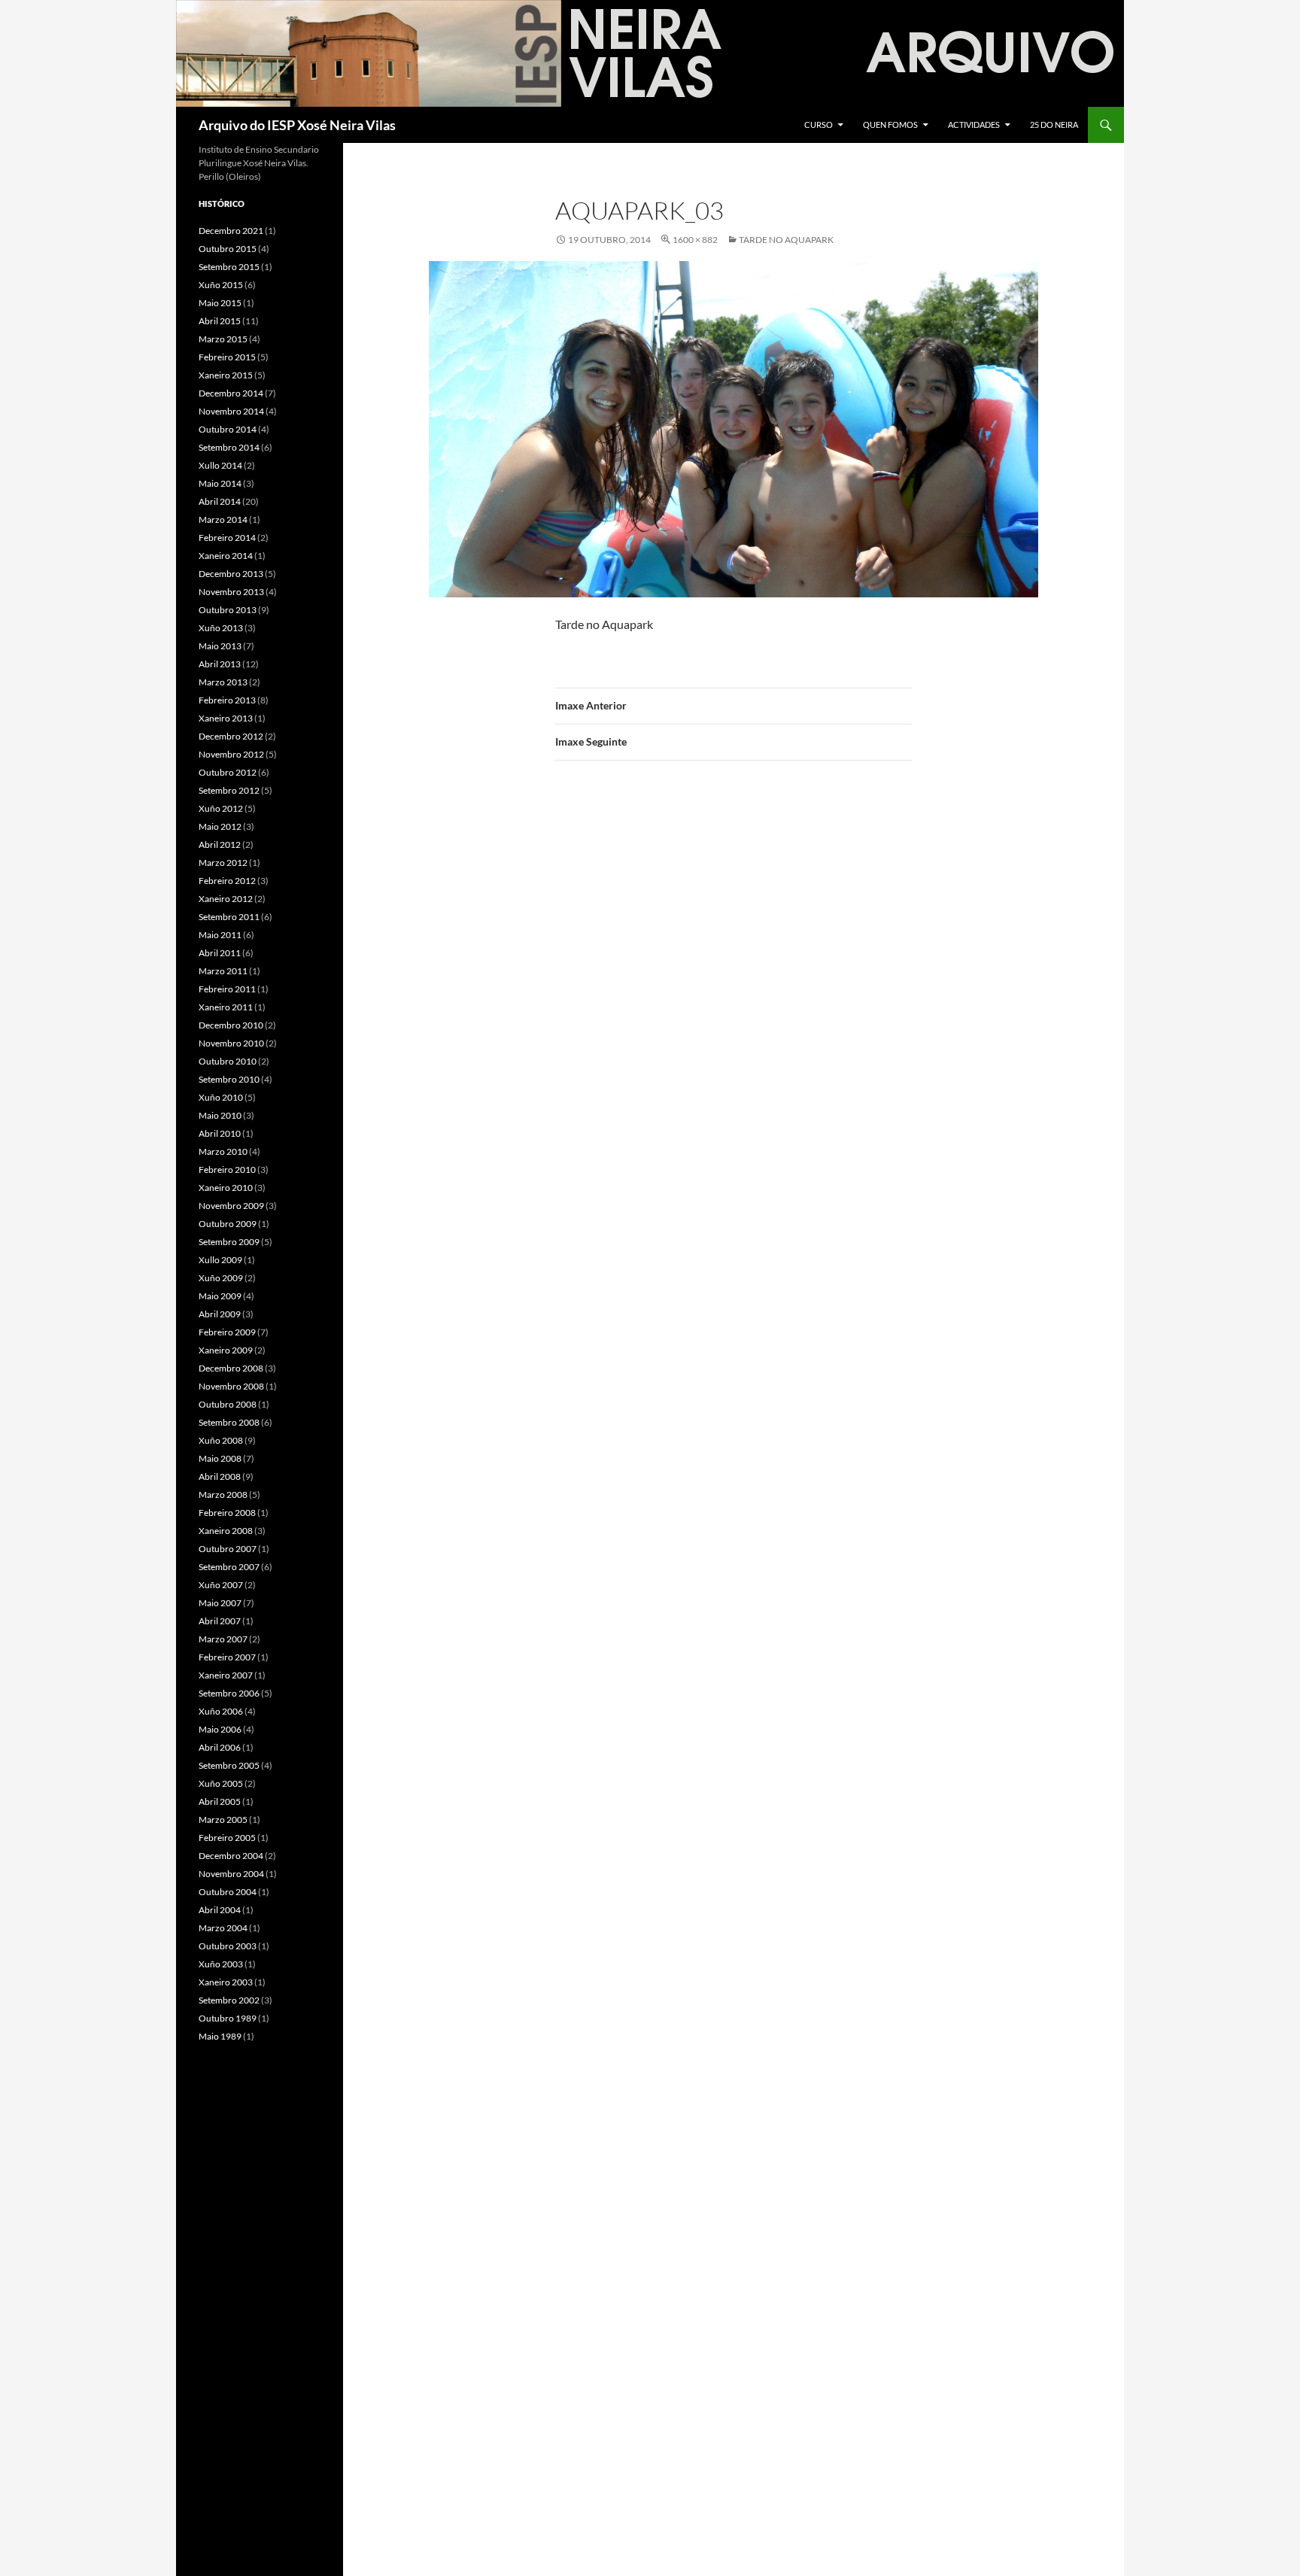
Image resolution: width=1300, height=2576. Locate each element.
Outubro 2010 (228, 1061)
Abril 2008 (220, 1476)
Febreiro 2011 (227, 989)
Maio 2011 (220, 935)
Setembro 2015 (229, 267)
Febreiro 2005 (227, 1838)
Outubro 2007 (228, 1549)
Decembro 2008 (231, 1368)
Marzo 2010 (223, 1151)
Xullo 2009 (220, 1260)
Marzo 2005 (223, 1820)
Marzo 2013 (223, 682)
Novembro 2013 (231, 592)
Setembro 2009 (229, 1242)
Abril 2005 (220, 1801)
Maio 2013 (220, 646)
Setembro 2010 (229, 1079)
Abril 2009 (220, 1314)
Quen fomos (890, 125)
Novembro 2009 (231, 1206)
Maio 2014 (220, 483)
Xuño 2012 (221, 808)
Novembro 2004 (231, 1874)
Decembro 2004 (231, 1856)
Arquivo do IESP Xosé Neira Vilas (297, 125)
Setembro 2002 (229, 2000)
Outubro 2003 (228, 1946)
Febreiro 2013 (227, 700)
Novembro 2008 (231, 1386)
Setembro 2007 (229, 1567)
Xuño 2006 (221, 1711)
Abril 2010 (220, 1133)
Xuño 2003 (221, 1964)
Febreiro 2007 (227, 1657)
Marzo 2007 (223, 1639)
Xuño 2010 (221, 1097)
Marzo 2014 (223, 519)
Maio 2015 (220, 303)
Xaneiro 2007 (226, 1675)
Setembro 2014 (229, 447)
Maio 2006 (220, 1729)
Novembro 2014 (231, 411)
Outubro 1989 (228, 2018)
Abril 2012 (220, 844)
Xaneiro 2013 (226, 718)
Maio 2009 (220, 1296)
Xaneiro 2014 (226, 556)
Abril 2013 (220, 664)
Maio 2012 (220, 826)
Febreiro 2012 (227, 881)
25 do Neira (1054, 125)
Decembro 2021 (231, 231)
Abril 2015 (220, 321)
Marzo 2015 (223, 339)
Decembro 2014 (231, 393)
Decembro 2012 (231, 736)
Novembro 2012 (231, 754)
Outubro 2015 (228, 249)
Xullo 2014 (220, 465)
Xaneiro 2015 (226, 375)
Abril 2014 (220, 501)
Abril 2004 (220, 1910)
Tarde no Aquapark (786, 240)
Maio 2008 (220, 1458)
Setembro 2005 (229, 1765)
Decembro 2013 (231, 574)
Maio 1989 (220, 2036)
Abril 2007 (220, 1621)
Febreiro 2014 (227, 538)
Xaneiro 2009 (226, 1350)
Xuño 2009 (221, 1278)
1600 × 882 (695, 240)
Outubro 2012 (228, 772)
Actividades (974, 125)
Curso (819, 125)
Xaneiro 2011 (226, 1007)
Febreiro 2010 (227, 1170)
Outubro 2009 (228, 1224)
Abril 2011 (220, 953)
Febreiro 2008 (227, 1513)
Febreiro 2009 (227, 1332)
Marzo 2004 (223, 1928)
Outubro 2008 (228, 1404)
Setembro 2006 (229, 1693)
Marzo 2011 (223, 971)
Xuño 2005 (221, 1783)
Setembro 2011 (229, 917)
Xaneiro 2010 (226, 1188)
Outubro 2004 (228, 1892)
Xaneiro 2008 (226, 1531)
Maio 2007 (220, 1603)
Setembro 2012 (229, 790)
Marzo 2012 (223, 863)
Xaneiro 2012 (226, 899)
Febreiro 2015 (227, 357)
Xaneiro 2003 (226, 1982)
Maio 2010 (220, 1115)
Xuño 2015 (221, 285)
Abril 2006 (220, 1747)
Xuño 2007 (221, 1585)
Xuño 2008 (221, 1440)
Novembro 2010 (231, 1043)
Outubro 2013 (228, 610)
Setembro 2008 (229, 1422)
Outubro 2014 (228, 429)
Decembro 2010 (231, 1025)
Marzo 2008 (223, 1495)
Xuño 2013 (221, 628)
